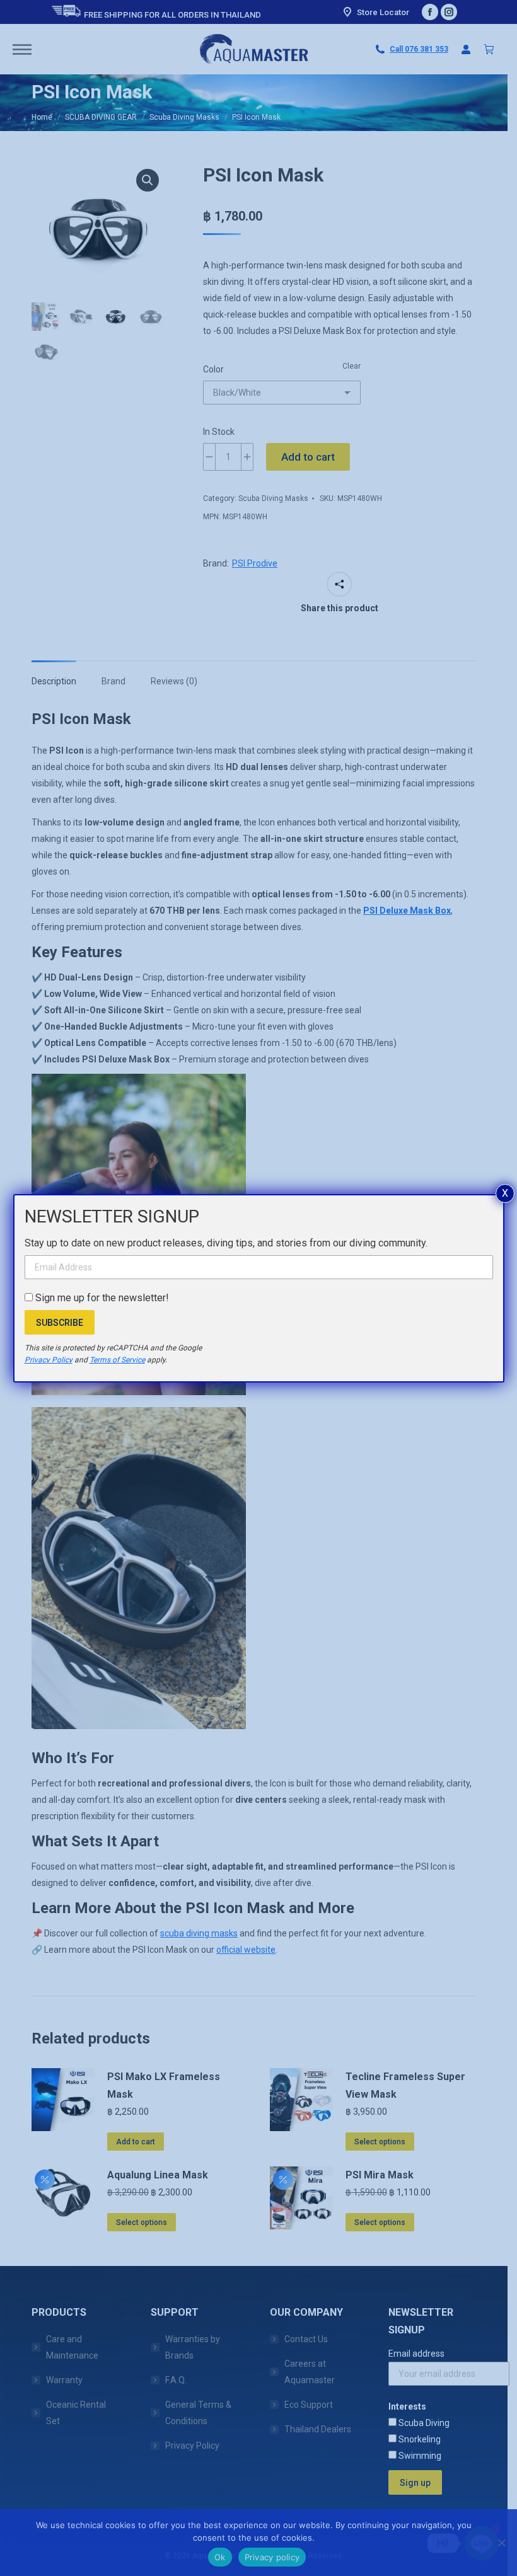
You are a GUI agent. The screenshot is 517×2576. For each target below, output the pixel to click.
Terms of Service (117, 1360)
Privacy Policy (49, 1360)
